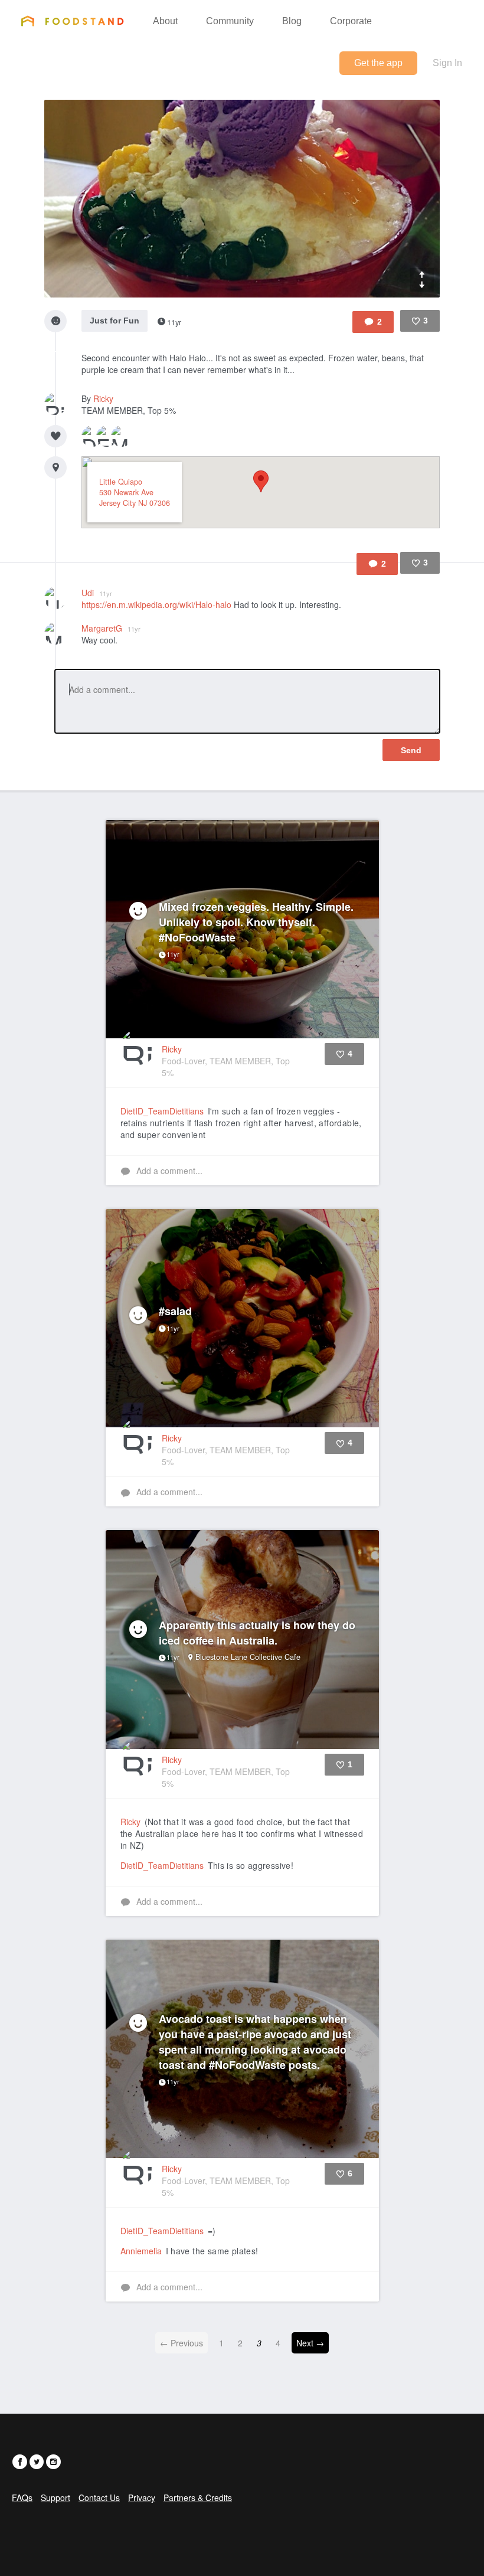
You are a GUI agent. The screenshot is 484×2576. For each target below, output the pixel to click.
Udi (97, 593)
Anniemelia (141, 2251)
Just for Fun (115, 321)
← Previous (181, 2343)
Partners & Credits (198, 2497)
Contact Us (99, 2497)
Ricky (103, 398)
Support (55, 2497)
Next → (310, 2343)
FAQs (22, 2497)
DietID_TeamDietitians (162, 1111)
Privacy (142, 2497)
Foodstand (72, 21)
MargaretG (111, 628)
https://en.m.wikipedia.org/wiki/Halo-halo (156, 604)
